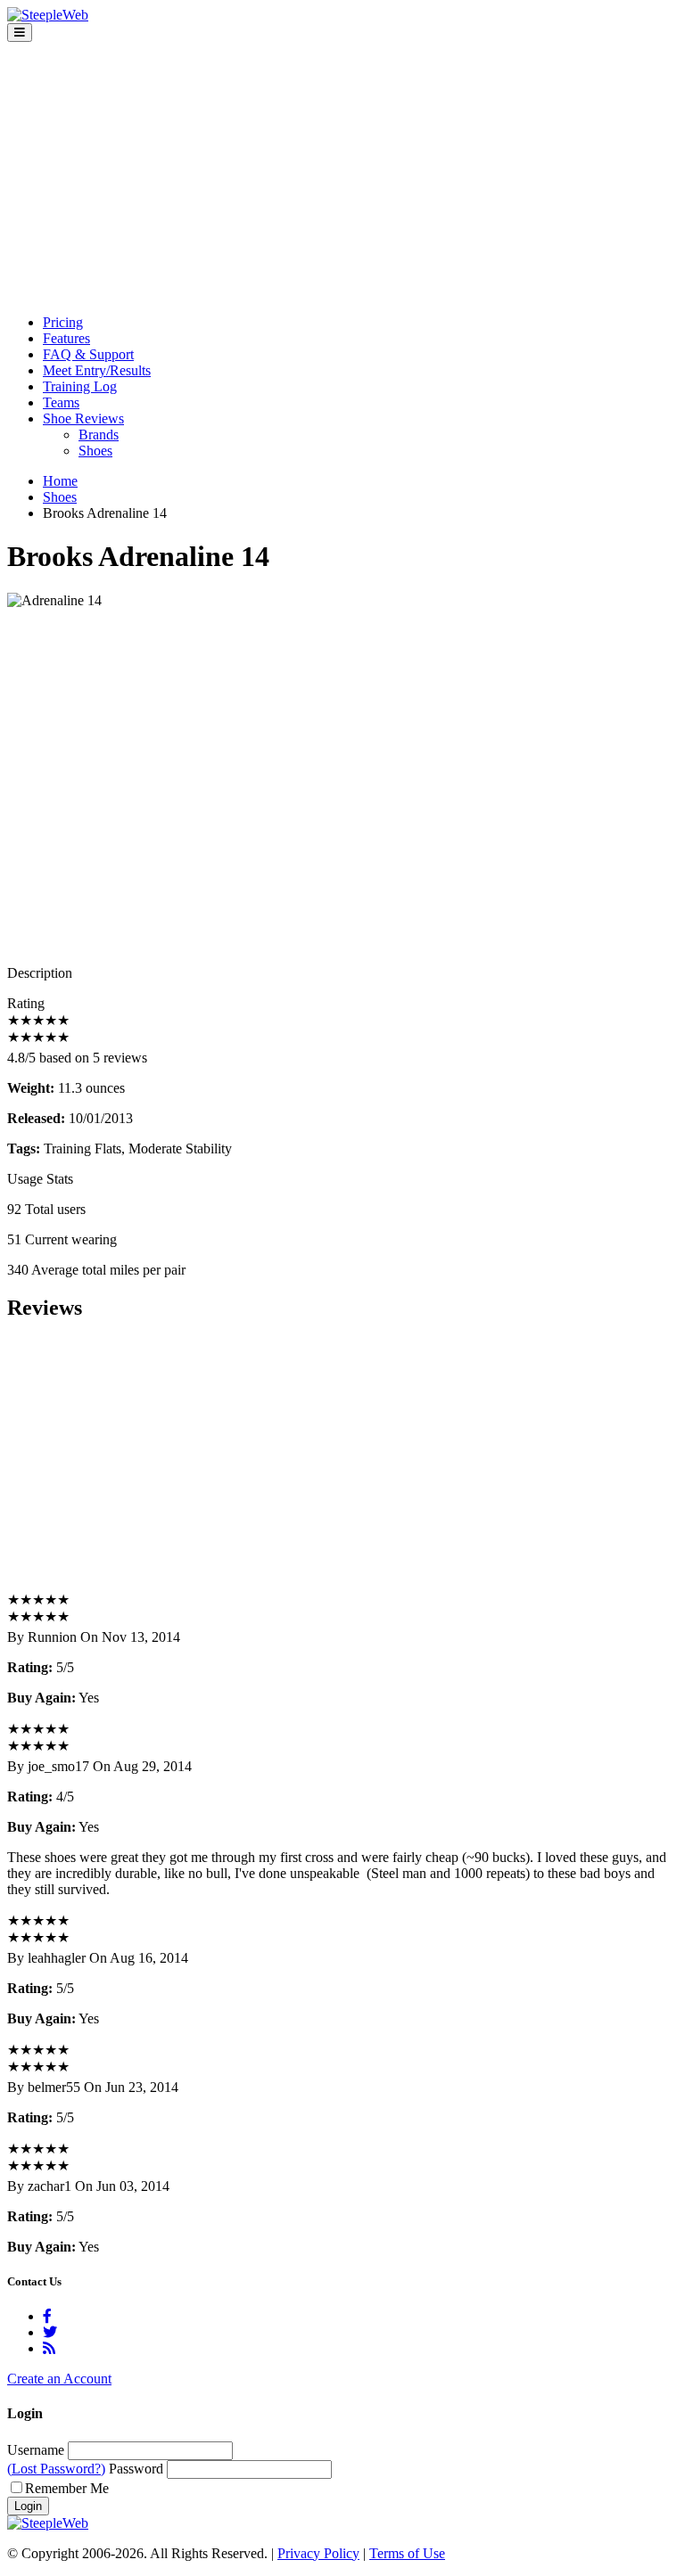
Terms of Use (407, 2553)
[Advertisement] (342, 176)
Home (60, 481)
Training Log (80, 386)
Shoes (95, 451)
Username (36, 2450)
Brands (99, 435)
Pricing (63, 322)
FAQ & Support (88, 354)
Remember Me (67, 2488)
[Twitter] (50, 2332)
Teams (61, 402)
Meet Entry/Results (97, 370)
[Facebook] (47, 2316)
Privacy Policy (318, 2553)
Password (136, 2469)
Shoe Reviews (83, 418)
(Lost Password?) (56, 2469)
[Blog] (49, 2348)
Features (66, 338)
